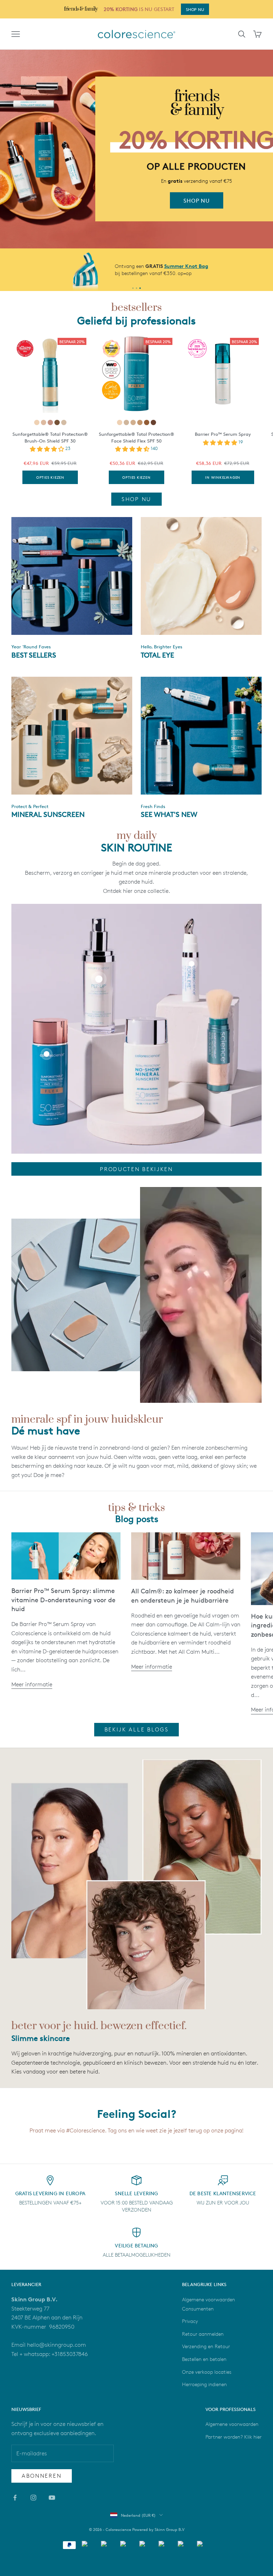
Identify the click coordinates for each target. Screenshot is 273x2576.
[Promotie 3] (140, 288)
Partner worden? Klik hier (234, 2437)
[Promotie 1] (133, 288)
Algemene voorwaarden (232, 2424)
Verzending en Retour (206, 2346)
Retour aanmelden (203, 2334)
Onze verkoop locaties (207, 2372)
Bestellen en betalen (204, 2359)
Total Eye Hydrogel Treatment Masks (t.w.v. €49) (195, 266)
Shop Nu (136, 499)
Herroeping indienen (204, 2384)
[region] (136, 149)
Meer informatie (32, 1684)
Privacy (190, 2321)
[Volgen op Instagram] (33, 2498)
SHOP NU (195, 9)
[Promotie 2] (136, 288)
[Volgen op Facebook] (15, 2498)
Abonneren (42, 2476)
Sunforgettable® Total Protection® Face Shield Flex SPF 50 (136, 437)
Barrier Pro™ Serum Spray (223, 434)
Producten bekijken (136, 1169)
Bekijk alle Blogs (137, 1729)
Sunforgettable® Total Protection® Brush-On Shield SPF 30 (50, 437)
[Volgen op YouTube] (52, 2498)
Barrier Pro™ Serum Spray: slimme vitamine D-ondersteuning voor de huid (63, 1600)
